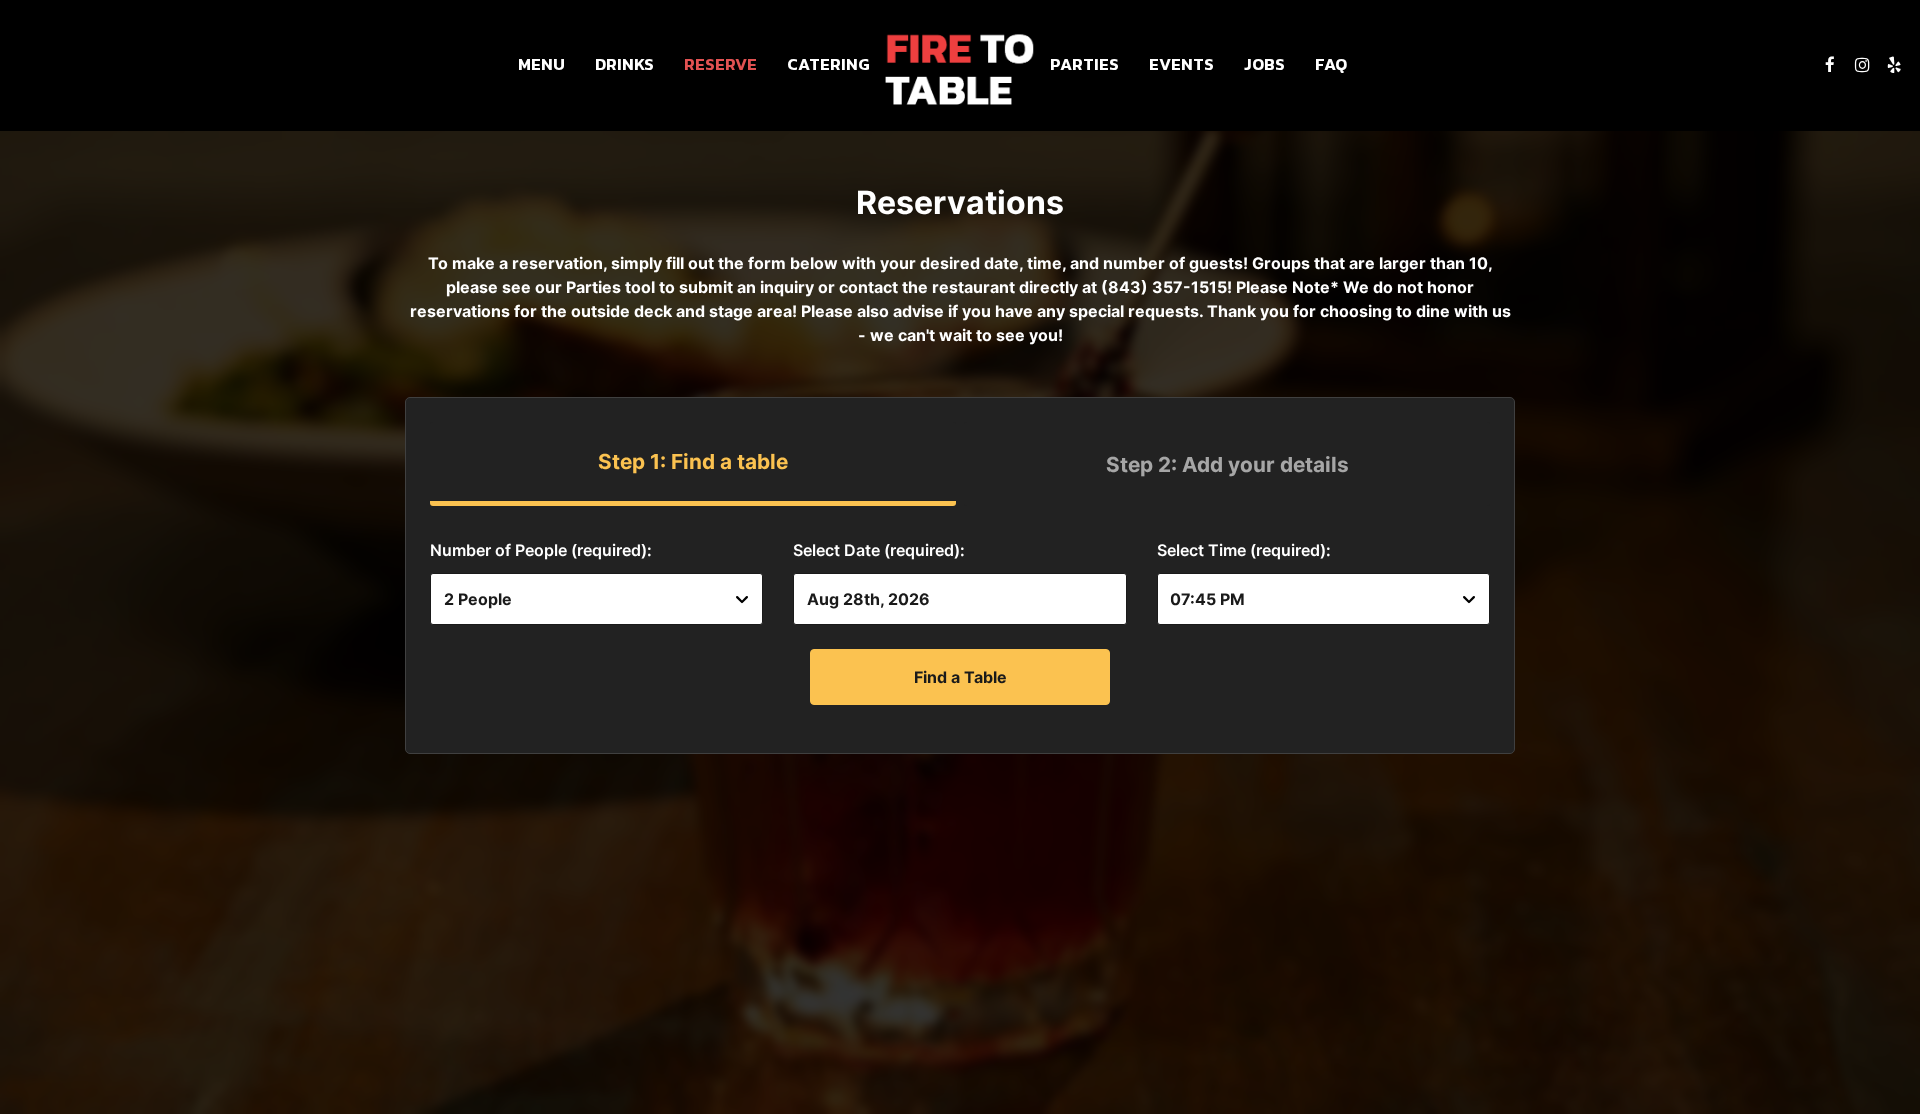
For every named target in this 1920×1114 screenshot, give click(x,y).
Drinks (624, 65)
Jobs (1264, 65)
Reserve (720, 65)
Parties (1084, 65)
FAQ (1331, 65)
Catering (828, 65)
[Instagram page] (1862, 65)
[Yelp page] (1894, 65)
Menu (541, 65)
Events (1181, 65)
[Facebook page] (1830, 65)
